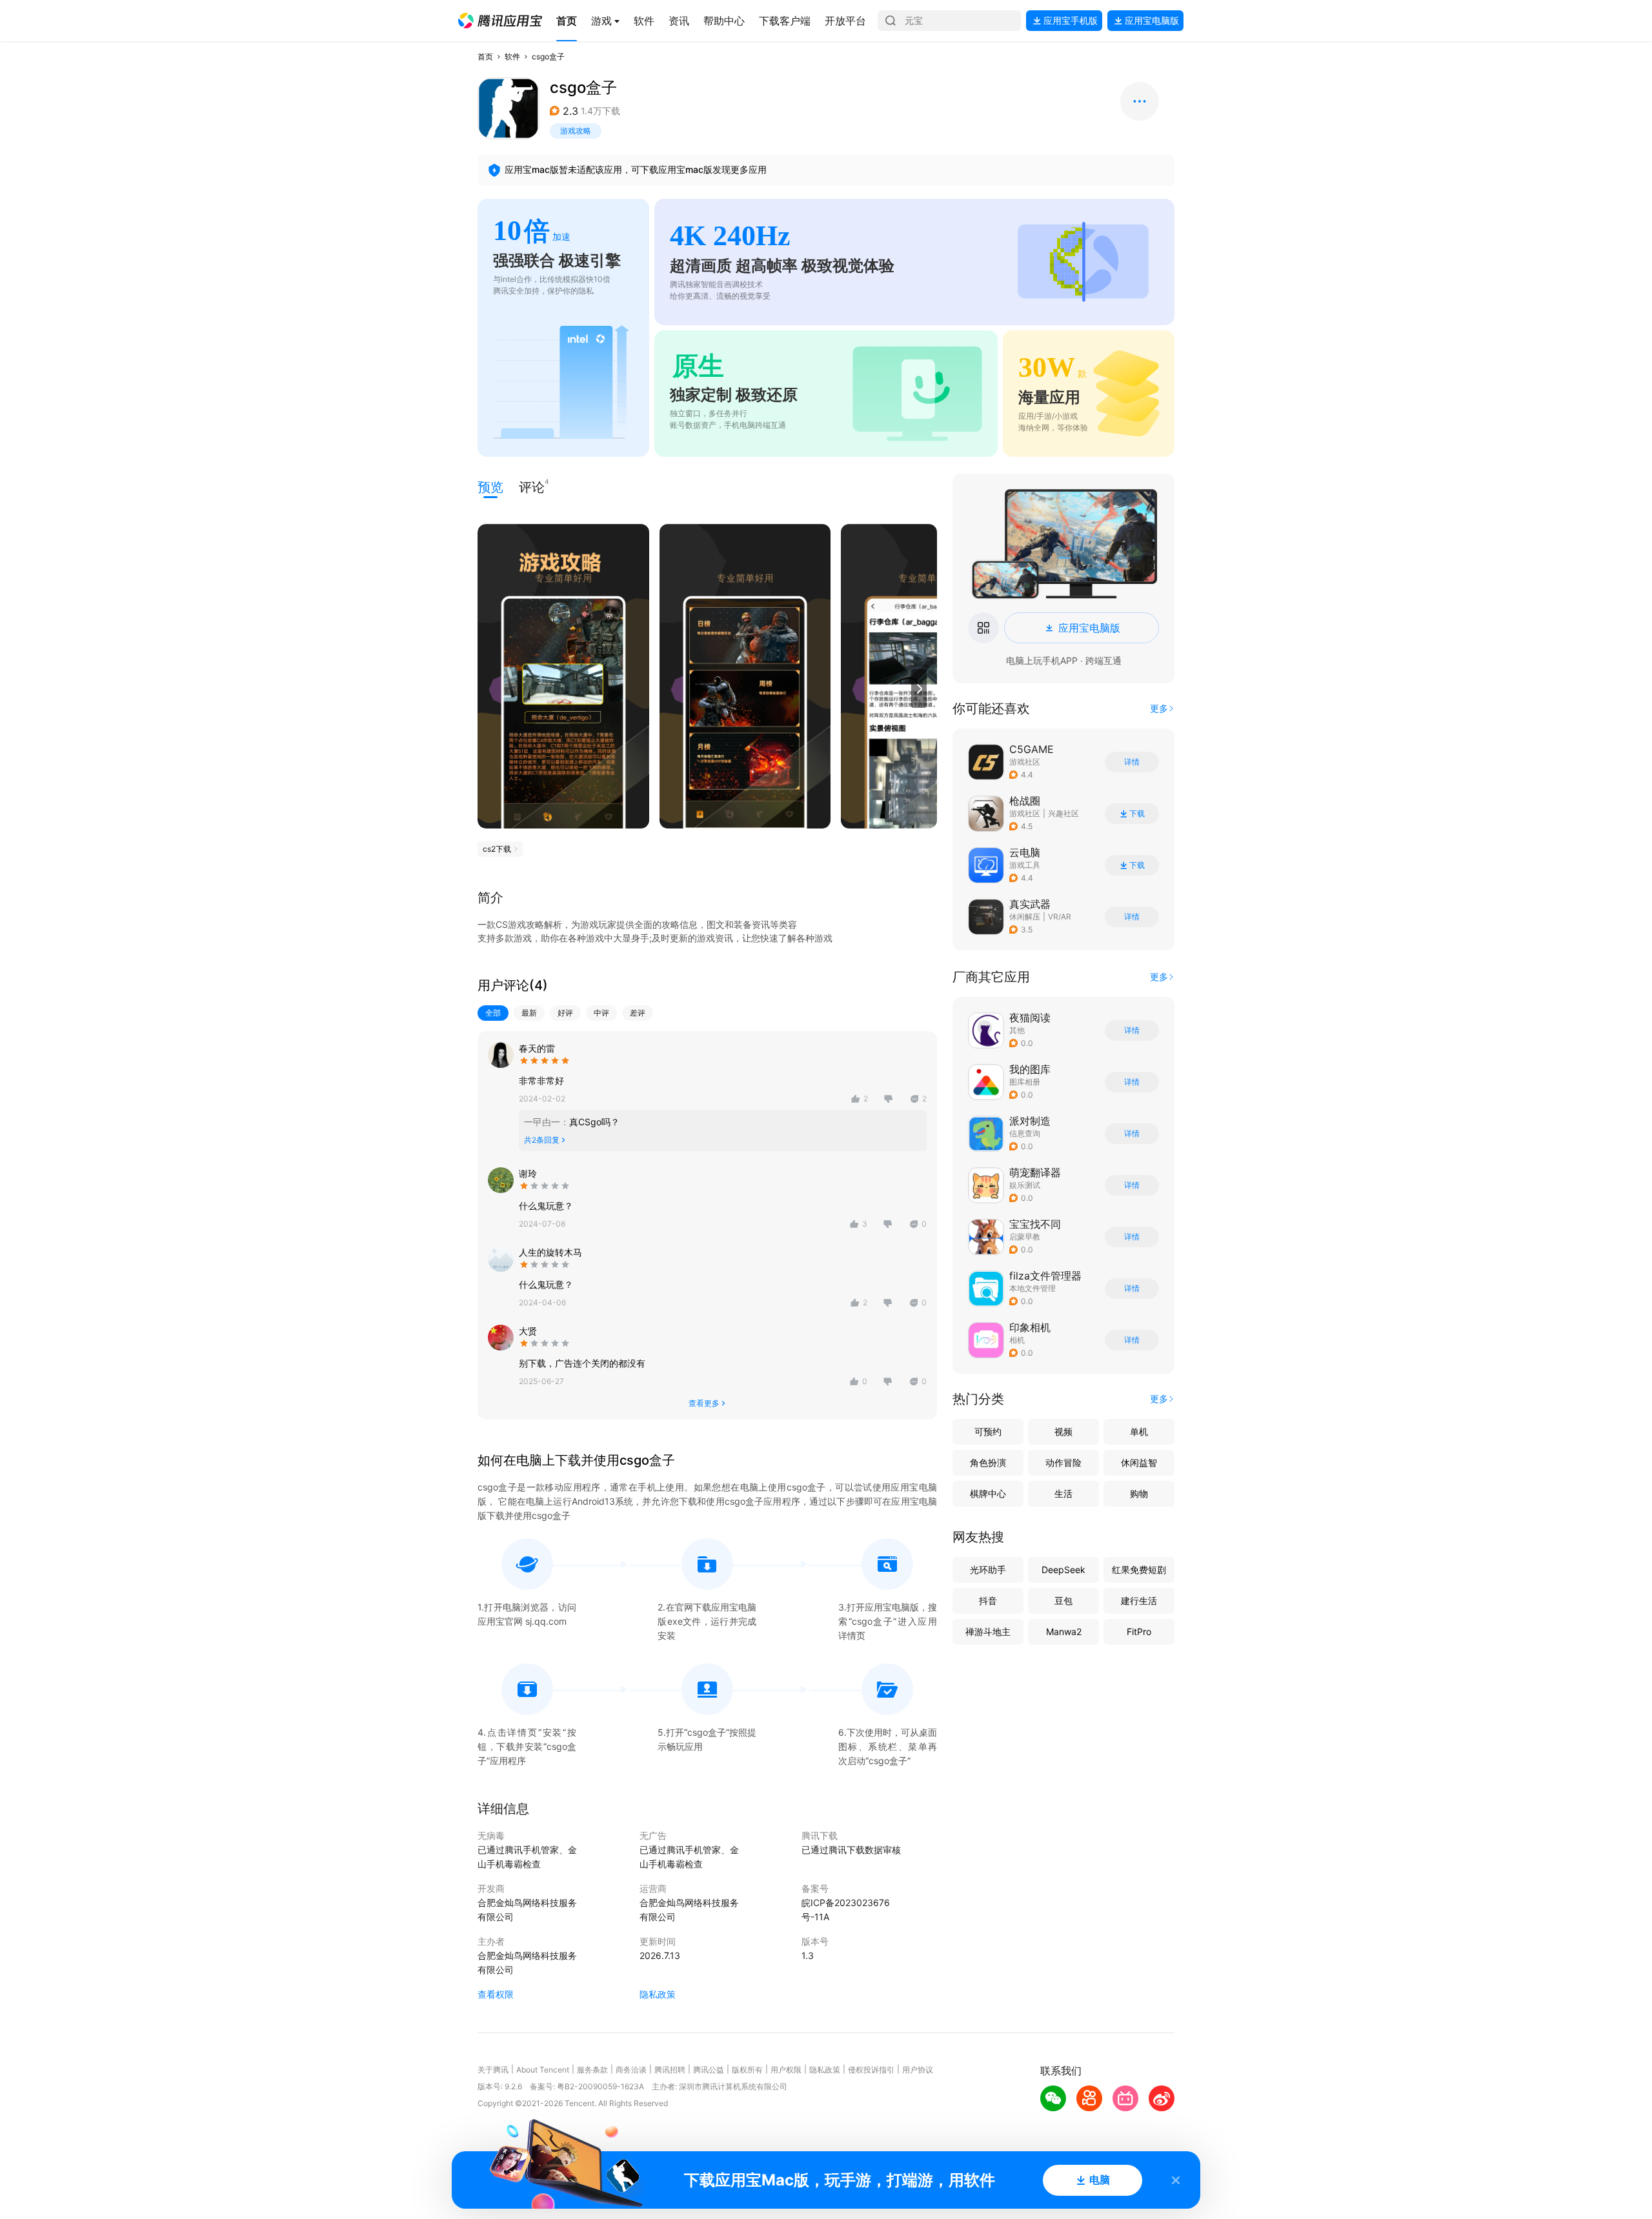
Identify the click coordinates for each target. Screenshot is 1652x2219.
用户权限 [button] (786, 2070)
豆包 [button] (1063, 1601)
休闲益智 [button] (1139, 1462)
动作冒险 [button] (1063, 1462)
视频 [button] (1063, 1431)
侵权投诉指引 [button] (871, 2070)
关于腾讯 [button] (493, 2070)
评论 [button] (532, 486)
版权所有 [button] (747, 2070)
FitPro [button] (1139, 1632)
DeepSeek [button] (1063, 1570)
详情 (1132, 762)
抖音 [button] (988, 1601)
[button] (500, 21)
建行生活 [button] (1139, 1601)
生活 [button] (1063, 1493)
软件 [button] (512, 56)
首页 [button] (485, 56)
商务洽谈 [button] (631, 2070)
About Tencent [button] (543, 2070)
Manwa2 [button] (1064, 1632)
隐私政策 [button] (658, 1994)
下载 (1137, 814)
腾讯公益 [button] (709, 2070)
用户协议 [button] (918, 2070)
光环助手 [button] (988, 1570)
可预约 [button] (988, 1431)
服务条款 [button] (592, 2070)
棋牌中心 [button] (988, 1493)
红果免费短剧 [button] (1139, 1570)
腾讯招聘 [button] (670, 2070)
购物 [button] (1139, 1493)
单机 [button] (1139, 1431)
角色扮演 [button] (988, 1462)
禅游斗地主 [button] (988, 1632)
